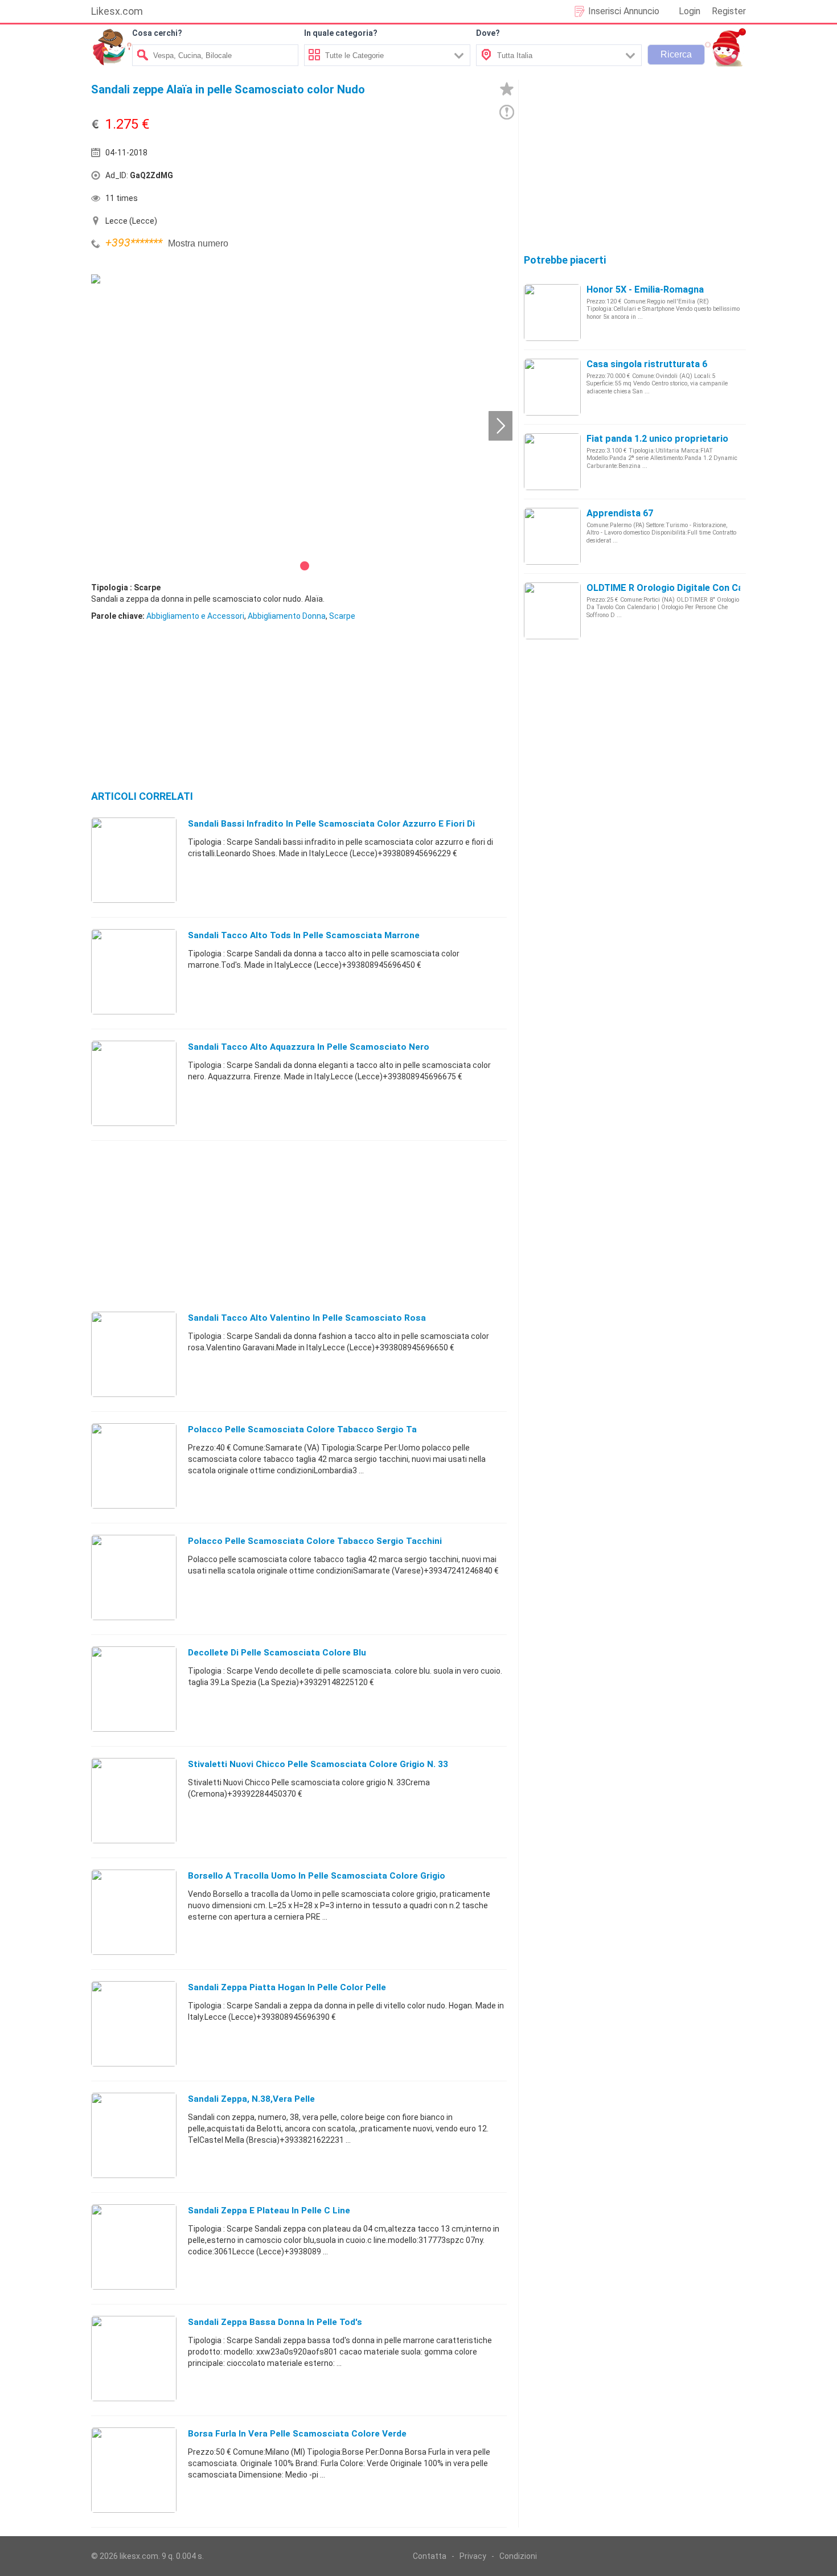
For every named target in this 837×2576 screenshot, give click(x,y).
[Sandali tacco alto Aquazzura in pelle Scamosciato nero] (134, 1083)
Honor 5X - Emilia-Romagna (645, 289)
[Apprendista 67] (552, 536)
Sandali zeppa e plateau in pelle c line (269, 2211)
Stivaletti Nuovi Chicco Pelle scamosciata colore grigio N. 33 (318, 1764)
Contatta (430, 2556)
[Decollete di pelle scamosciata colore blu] (134, 1688)
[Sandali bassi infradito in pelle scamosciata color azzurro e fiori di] (134, 860)
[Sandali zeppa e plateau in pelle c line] (134, 2246)
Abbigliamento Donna (287, 616)
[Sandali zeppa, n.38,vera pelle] (134, 2135)
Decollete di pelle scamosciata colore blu (277, 1653)
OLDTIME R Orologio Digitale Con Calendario (682, 588)
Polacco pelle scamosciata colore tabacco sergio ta (302, 1429)
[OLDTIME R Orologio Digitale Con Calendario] (552, 610)
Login (690, 11)
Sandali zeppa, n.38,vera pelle (251, 2099)
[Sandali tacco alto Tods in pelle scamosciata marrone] (134, 971)
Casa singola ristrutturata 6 (647, 364)
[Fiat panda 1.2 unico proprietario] (552, 461)
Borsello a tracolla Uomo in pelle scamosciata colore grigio (317, 1876)
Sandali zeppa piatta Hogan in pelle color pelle (287, 1987)
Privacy (473, 2556)
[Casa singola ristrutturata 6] (552, 387)
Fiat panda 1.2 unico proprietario (657, 439)
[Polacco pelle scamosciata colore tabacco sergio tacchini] (134, 1577)
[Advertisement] (404, 178)
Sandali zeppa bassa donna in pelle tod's (275, 2322)
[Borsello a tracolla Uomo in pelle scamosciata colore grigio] (134, 1912)
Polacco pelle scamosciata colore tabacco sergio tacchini (315, 1541)
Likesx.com (117, 11)
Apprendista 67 (620, 513)
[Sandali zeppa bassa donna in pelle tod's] (134, 2358)
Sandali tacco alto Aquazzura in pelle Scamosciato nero (309, 1047)
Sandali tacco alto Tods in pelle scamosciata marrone (304, 935)
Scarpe (342, 616)
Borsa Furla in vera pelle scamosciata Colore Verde (297, 2434)
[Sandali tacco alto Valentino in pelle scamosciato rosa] (134, 1354)
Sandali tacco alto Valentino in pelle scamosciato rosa (307, 1318)
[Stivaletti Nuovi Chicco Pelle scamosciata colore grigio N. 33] (134, 1800)
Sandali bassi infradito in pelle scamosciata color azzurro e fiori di (331, 824)
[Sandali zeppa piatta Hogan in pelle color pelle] (134, 2023)
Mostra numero (198, 243)
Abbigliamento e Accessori (195, 616)
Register (729, 11)
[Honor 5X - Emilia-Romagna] (552, 312)
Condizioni (518, 2556)
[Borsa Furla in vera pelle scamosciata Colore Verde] (134, 2470)
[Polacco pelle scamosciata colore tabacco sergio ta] (134, 1465)
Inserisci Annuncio (624, 11)
